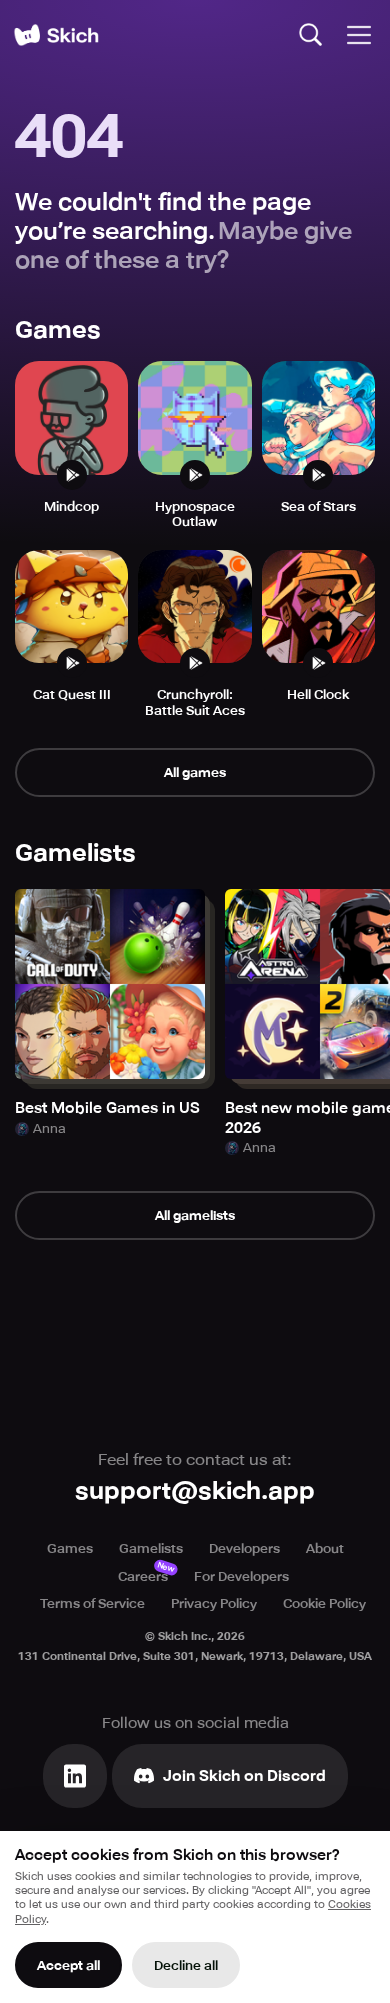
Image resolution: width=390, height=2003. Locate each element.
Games (70, 1548)
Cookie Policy (324, 1603)
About (325, 1548)
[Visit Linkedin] (75, 1776)
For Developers (241, 1576)
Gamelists (151, 1548)
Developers (244, 1548)
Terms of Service (92, 1603)
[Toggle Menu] (359, 35)
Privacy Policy (214, 1603)
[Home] (56, 35)
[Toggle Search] (311, 35)
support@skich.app (195, 1491)
